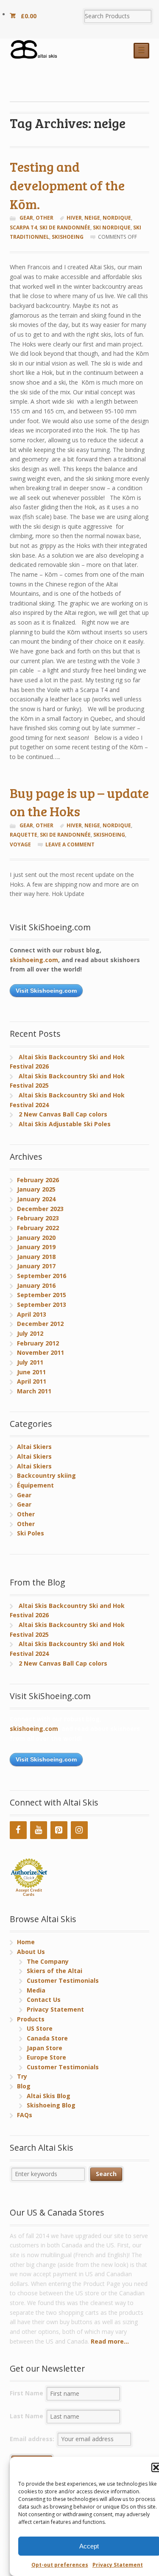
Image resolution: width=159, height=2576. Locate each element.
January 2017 (36, 1266)
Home (26, 1942)
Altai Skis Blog (49, 2096)
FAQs (25, 2115)
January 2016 (36, 1285)
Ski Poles (31, 1533)
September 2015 (42, 1295)
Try (22, 2076)
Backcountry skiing (46, 1475)
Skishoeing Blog (51, 2105)
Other (45, 218)
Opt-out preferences (60, 2565)
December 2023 (40, 1209)
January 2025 (36, 1189)
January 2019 (36, 1247)
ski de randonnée (65, 227)
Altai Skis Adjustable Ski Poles (65, 1124)
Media (36, 1990)
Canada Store (47, 2038)
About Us (31, 1952)
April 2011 (32, 1381)
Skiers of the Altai (54, 1971)
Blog (24, 2086)
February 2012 (38, 1343)
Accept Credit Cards (29, 1892)
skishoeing (68, 237)
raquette (24, 835)
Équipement (35, 1485)
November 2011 (40, 1352)
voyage (20, 844)
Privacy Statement (118, 2565)
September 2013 (42, 1305)
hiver (74, 218)
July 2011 (30, 1362)
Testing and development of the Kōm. (67, 185)
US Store (40, 2028)
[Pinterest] (59, 1830)
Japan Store (45, 2048)
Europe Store (46, 2057)
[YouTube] (39, 1830)
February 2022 (38, 1228)
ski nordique (112, 227)
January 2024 (36, 1199)
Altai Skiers (34, 1447)
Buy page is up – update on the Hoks (79, 802)
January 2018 (36, 1257)
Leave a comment (70, 844)
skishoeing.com (34, 960)
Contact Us (44, 2000)
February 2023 (38, 1218)
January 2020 (36, 1238)
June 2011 (31, 1372)
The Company (48, 1961)
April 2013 (32, 1314)
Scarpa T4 (23, 227)
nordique (117, 218)
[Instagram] (79, 1830)
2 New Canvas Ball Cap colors (63, 1114)
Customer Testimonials (63, 1980)
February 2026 (38, 1180)
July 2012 (30, 1333)
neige (92, 218)
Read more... (110, 2341)
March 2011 (34, 1391)
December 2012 (40, 1324)
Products (31, 2019)
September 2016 (42, 1276)
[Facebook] (18, 1830)
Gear (26, 218)
